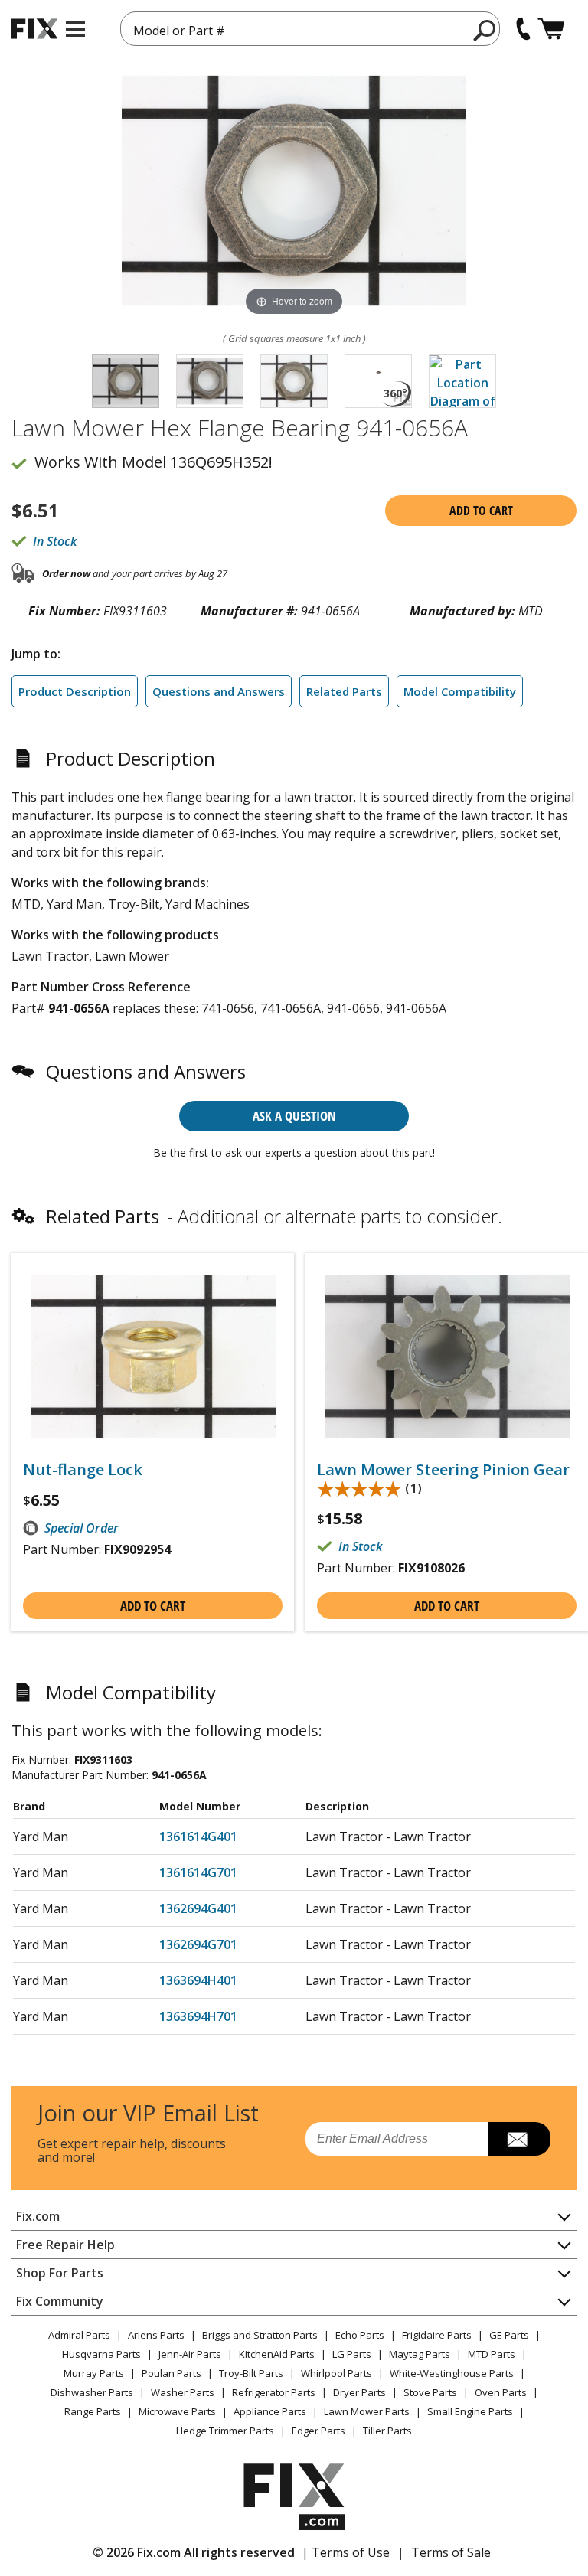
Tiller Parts (387, 2431)
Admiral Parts (79, 2335)
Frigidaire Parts (437, 2335)
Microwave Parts (177, 2411)
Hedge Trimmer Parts (225, 2431)
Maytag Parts (420, 2354)
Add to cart (481, 511)
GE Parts (509, 2335)
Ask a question (294, 1116)
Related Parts (344, 691)
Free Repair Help (65, 2245)
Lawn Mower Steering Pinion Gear (443, 1470)
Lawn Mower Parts (367, 2411)
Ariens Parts (156, 2335)
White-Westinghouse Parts (452, 2373)
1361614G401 (198, 1837)
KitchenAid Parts (277, 2354)
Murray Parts (94, 2373)
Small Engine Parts (470, 2411)
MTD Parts (492, 2354)
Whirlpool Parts (336, 2373)
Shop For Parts (60, 2273)
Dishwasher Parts (92, 2392)
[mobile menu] (75, 29)
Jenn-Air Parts (190, 2354)
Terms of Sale (451, 2552)
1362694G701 (198, 1944)
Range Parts (93, 2411)
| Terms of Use (346, 2552)
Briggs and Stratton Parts (260, 2335)
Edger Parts (318, 2431)
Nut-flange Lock (83, 1470)
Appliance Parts (270, 2411)
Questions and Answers (219, 691)
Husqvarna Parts (101, 2354)
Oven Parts (501, 2392)
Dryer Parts (359, 2392)
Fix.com (38, 2216)
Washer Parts (183, 2392)
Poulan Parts (171, 2373)
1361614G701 (198, 1872)
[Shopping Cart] (551, 29)
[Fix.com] (34, 29)
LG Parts (352, 2354)
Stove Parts (430, 2392)
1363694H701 (198, 2016)
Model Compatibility (460, 691)
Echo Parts (360, 2335)
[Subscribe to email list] (519, 2139)
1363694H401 (198, 1980)
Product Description (75, 691)
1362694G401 (198, 1908)
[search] (485, 30)
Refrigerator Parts (274, 2392)
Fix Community (60, 2301)
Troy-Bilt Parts (251, 2373)
